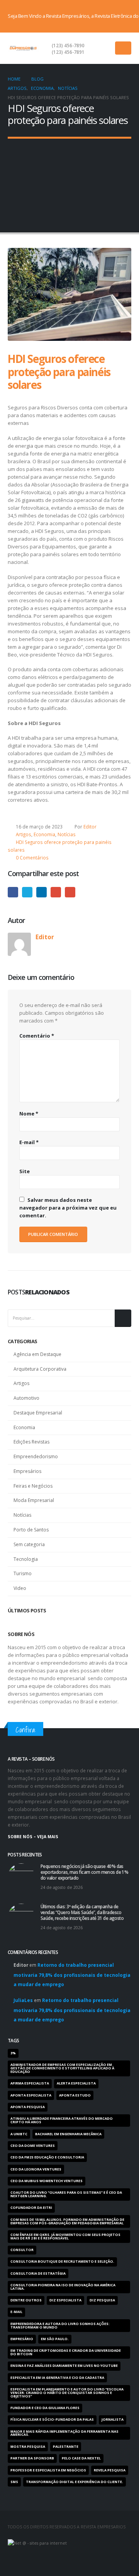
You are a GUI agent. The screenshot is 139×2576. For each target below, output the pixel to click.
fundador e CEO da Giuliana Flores (45, 2408)
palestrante (66, 2447)
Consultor (22, 2250)
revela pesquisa (110, 2470)
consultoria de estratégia (38, 2274)
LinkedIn (42, 892)
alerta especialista (76, 2083)
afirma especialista (30, 2083)
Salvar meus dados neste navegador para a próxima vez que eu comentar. (68, 1208)
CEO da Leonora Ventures (36, 2169)
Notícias (67, 834)
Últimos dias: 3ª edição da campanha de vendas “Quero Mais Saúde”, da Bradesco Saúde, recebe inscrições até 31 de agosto (82, 1912)
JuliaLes (23, 2000)
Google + (56, 892)
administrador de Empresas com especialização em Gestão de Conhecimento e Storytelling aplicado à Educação (62, 2068)
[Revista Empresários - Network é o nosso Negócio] (23, 48)
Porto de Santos (31, 1530)
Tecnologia (26, 1559)
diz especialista (65, 2300)
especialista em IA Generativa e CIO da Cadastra (57, 2378)
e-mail (16, 2312)
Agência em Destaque (37, 1354)
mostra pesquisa (28, 2447)
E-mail (70, 892)
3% (13, 2053)
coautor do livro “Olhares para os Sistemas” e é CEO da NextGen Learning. (66, 2194)
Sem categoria (29, 1544)
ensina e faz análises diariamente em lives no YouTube (64, 2366)
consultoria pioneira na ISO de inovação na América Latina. (63, 2287)
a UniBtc (19, 2134)
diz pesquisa (102, 2300)
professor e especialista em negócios (48, 2470)
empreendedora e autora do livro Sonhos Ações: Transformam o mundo (60, 2326)
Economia (44, 834)
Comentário (37, 1036)
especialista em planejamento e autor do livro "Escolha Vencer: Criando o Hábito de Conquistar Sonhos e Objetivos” (67, 2393)
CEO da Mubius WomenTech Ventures (47, 2181)
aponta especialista (31, 2095)
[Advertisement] (69, 180)
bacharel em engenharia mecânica (68, 2134)
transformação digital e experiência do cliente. (75, 2482)
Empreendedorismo (36, 1456)
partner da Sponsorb (32, 2458)
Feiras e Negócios (33, 1486)
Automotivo (26, 1398)
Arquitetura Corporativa (40, 1369)
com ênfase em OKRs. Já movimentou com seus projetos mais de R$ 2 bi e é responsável (65, 2237)
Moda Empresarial (34, 1500)
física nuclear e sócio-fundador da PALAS (52, 2420)
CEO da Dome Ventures (33, 2146)
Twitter (27, 892)
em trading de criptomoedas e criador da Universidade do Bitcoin (66, 2352)
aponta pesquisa (28, 2107)
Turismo (23, 1573)
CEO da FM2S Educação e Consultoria (47, 2157)
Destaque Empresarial (38, 1413)
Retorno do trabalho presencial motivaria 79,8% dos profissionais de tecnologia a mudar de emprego (72, 1975)
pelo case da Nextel (81, 2458)
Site (25, 1171)
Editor (90, 827)
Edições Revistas (31, 1442)
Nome (29, 1114)
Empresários (27, 1471)
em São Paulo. (55, 2339)
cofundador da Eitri (31, 2208)
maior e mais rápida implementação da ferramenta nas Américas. (64, 2433)
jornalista (113, 2420)
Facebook (13, 892)
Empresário (22, 2339)
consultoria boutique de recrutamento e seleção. (62, 2262)
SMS (14, 2482)
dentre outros (26, 2300)
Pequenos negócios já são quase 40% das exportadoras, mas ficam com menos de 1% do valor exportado (84, 1872)
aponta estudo (75, 2095)
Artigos (24, 834)
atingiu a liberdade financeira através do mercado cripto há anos (62, 2120)
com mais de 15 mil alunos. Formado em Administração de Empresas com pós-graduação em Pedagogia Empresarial (67, 2221)
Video (20, 1588)
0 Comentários (32, 858)
